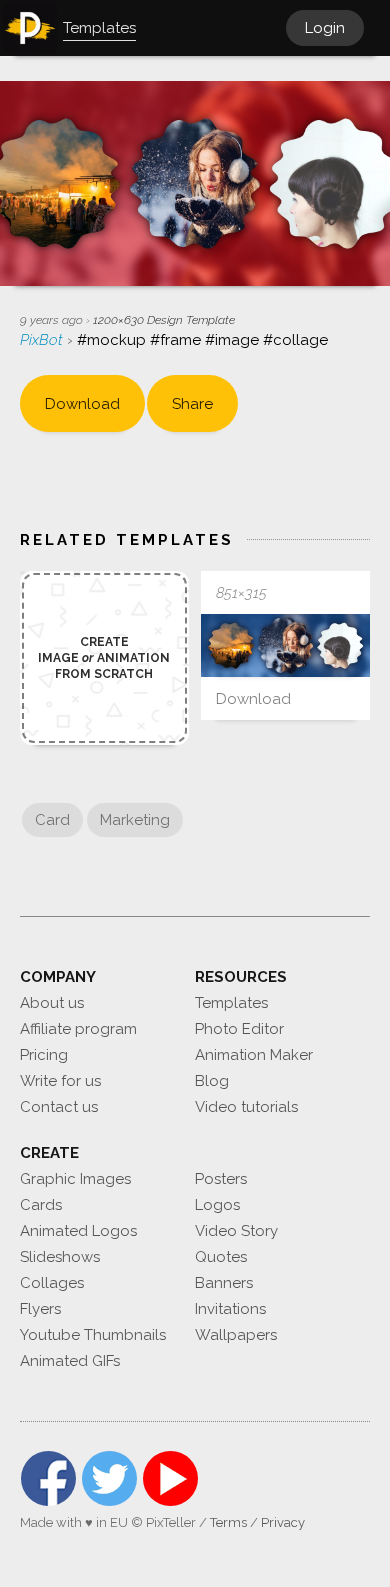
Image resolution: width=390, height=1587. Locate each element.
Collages (52, 1283)
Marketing (135, 820)
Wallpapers (236, 1335)
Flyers (40, 1309)
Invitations (230, 1309)
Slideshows (60, 1257)
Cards (41, 1205)
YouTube (170, 1478)
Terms (228, 1522)
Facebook (48, 1478)
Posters (221, 1179)
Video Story (236, 1231)
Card (52, 820)
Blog (212, 1081)
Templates (231, 1003)
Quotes (221, 1257)
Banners (224, 1283)
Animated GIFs (70, 1361)
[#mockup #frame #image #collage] (285, 645)
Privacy (283, 1522)
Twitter (109, 1478)
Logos (217, 1205)
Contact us (59, 1107)
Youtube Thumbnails (93, 1335)
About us (52, 1003)
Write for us (60, 1081)
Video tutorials (246, 1107)
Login (325, 28)
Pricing (44, 1055)
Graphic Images (75, 1179)
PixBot (43, 340)
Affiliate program (78, 1029)
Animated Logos (78, 1231)
